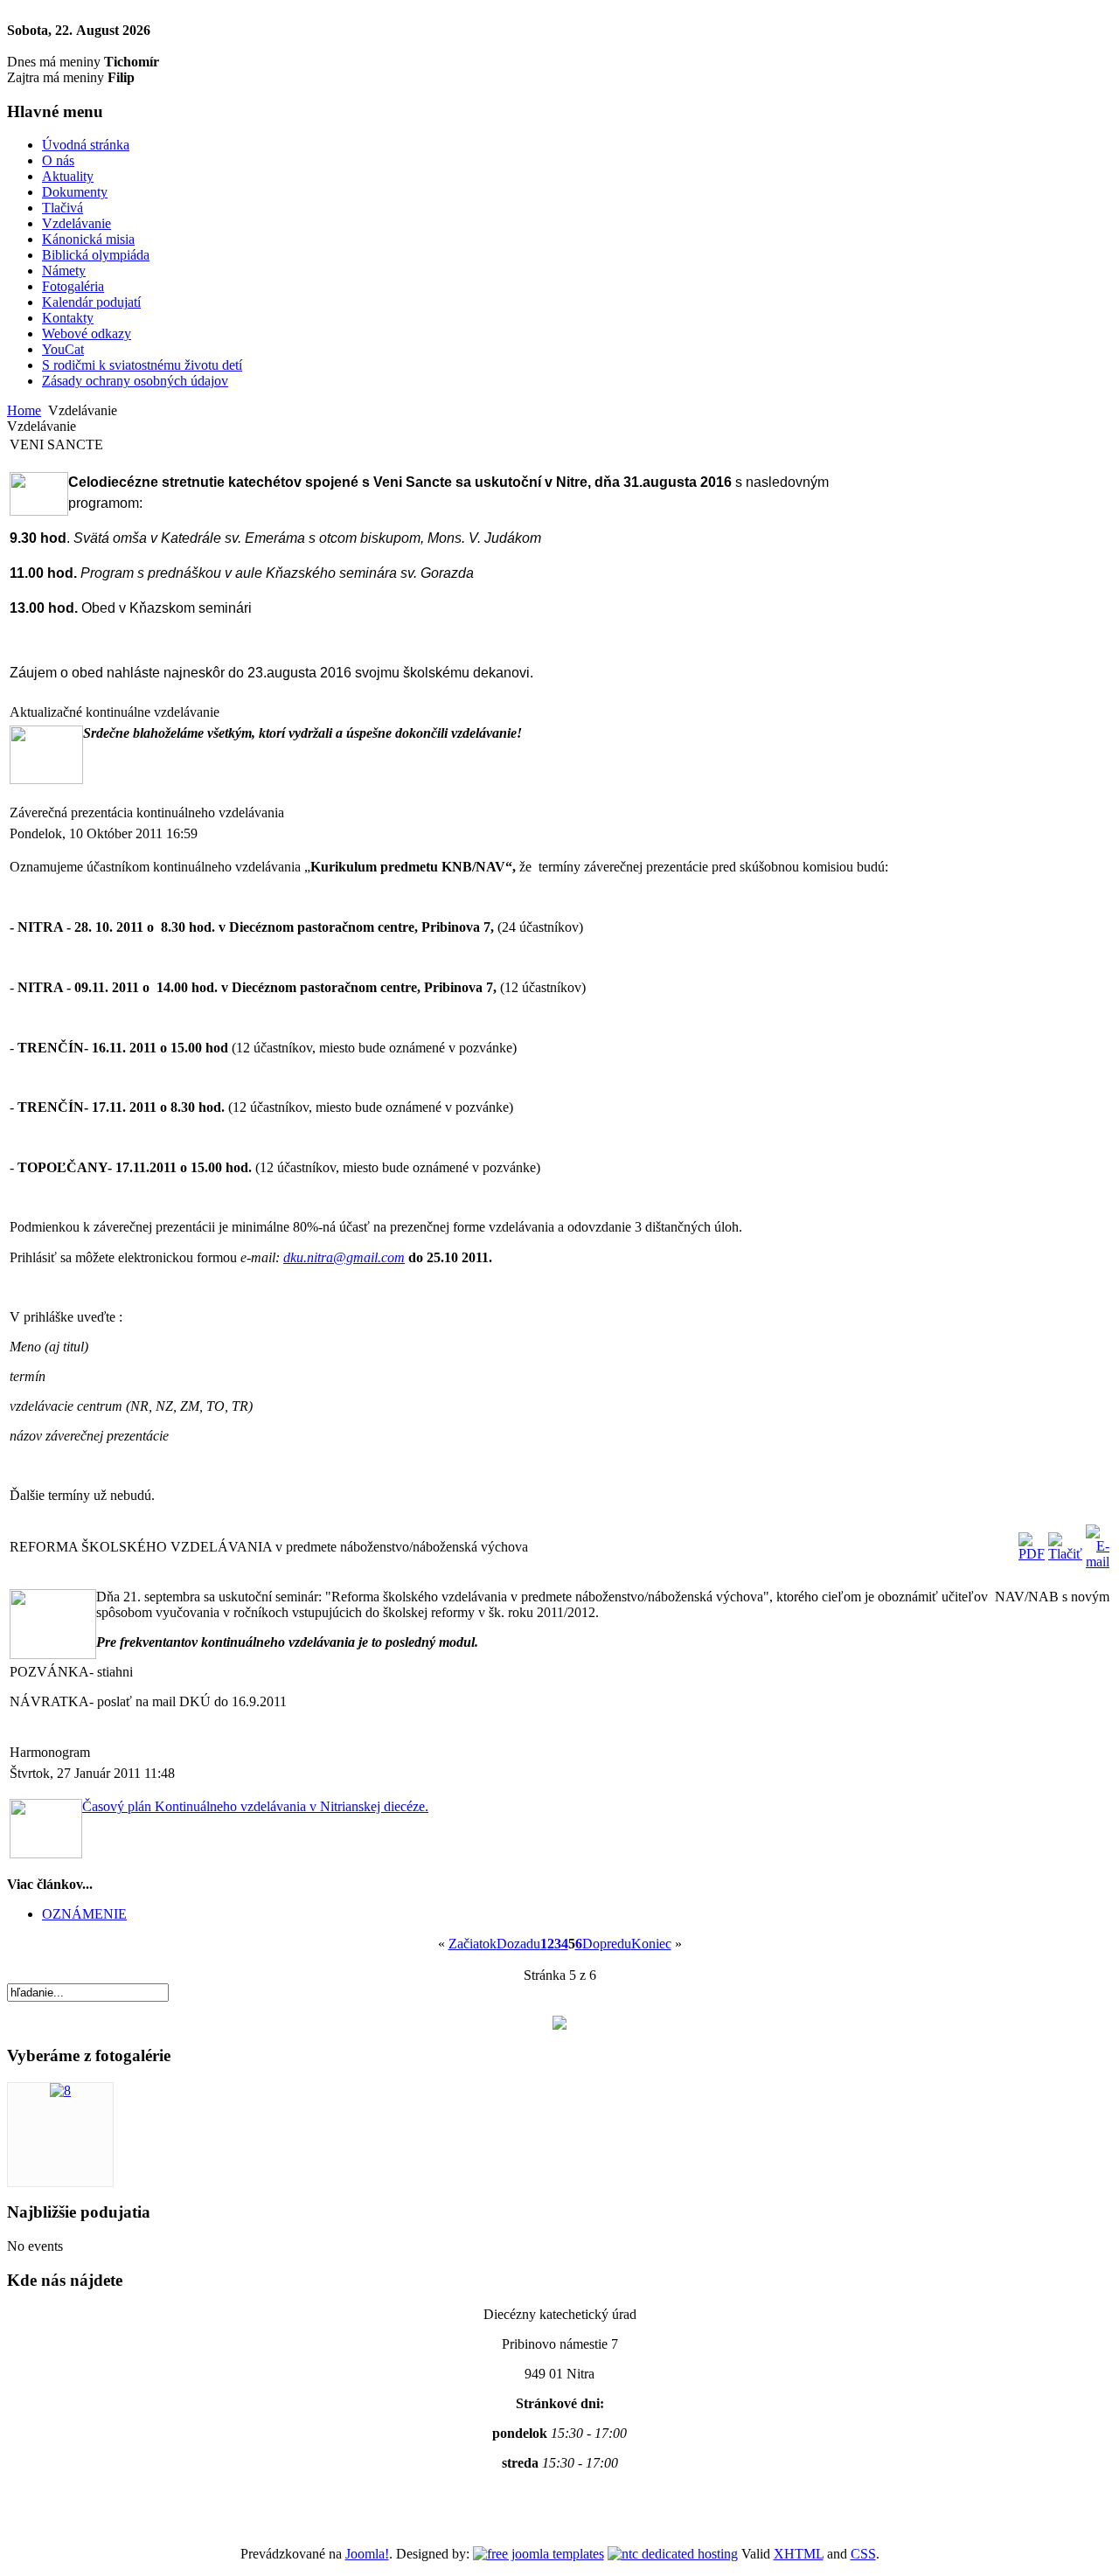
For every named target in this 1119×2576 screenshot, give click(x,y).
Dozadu (518, 1944)
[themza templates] (539, 2554)
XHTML (799, 2554)
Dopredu (607, 1944)
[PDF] (1032, 1554)
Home (24, 410)
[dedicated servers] (673, 2554)
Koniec (651, 1944)
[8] (60, 2090)
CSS (863, 2554)
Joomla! (367, 2554)
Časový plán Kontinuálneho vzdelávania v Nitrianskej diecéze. (255, 1806)
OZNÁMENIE (84, 1914)
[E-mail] (1098, 1562)
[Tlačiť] (1065, 1554)
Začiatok (473, 1944)
